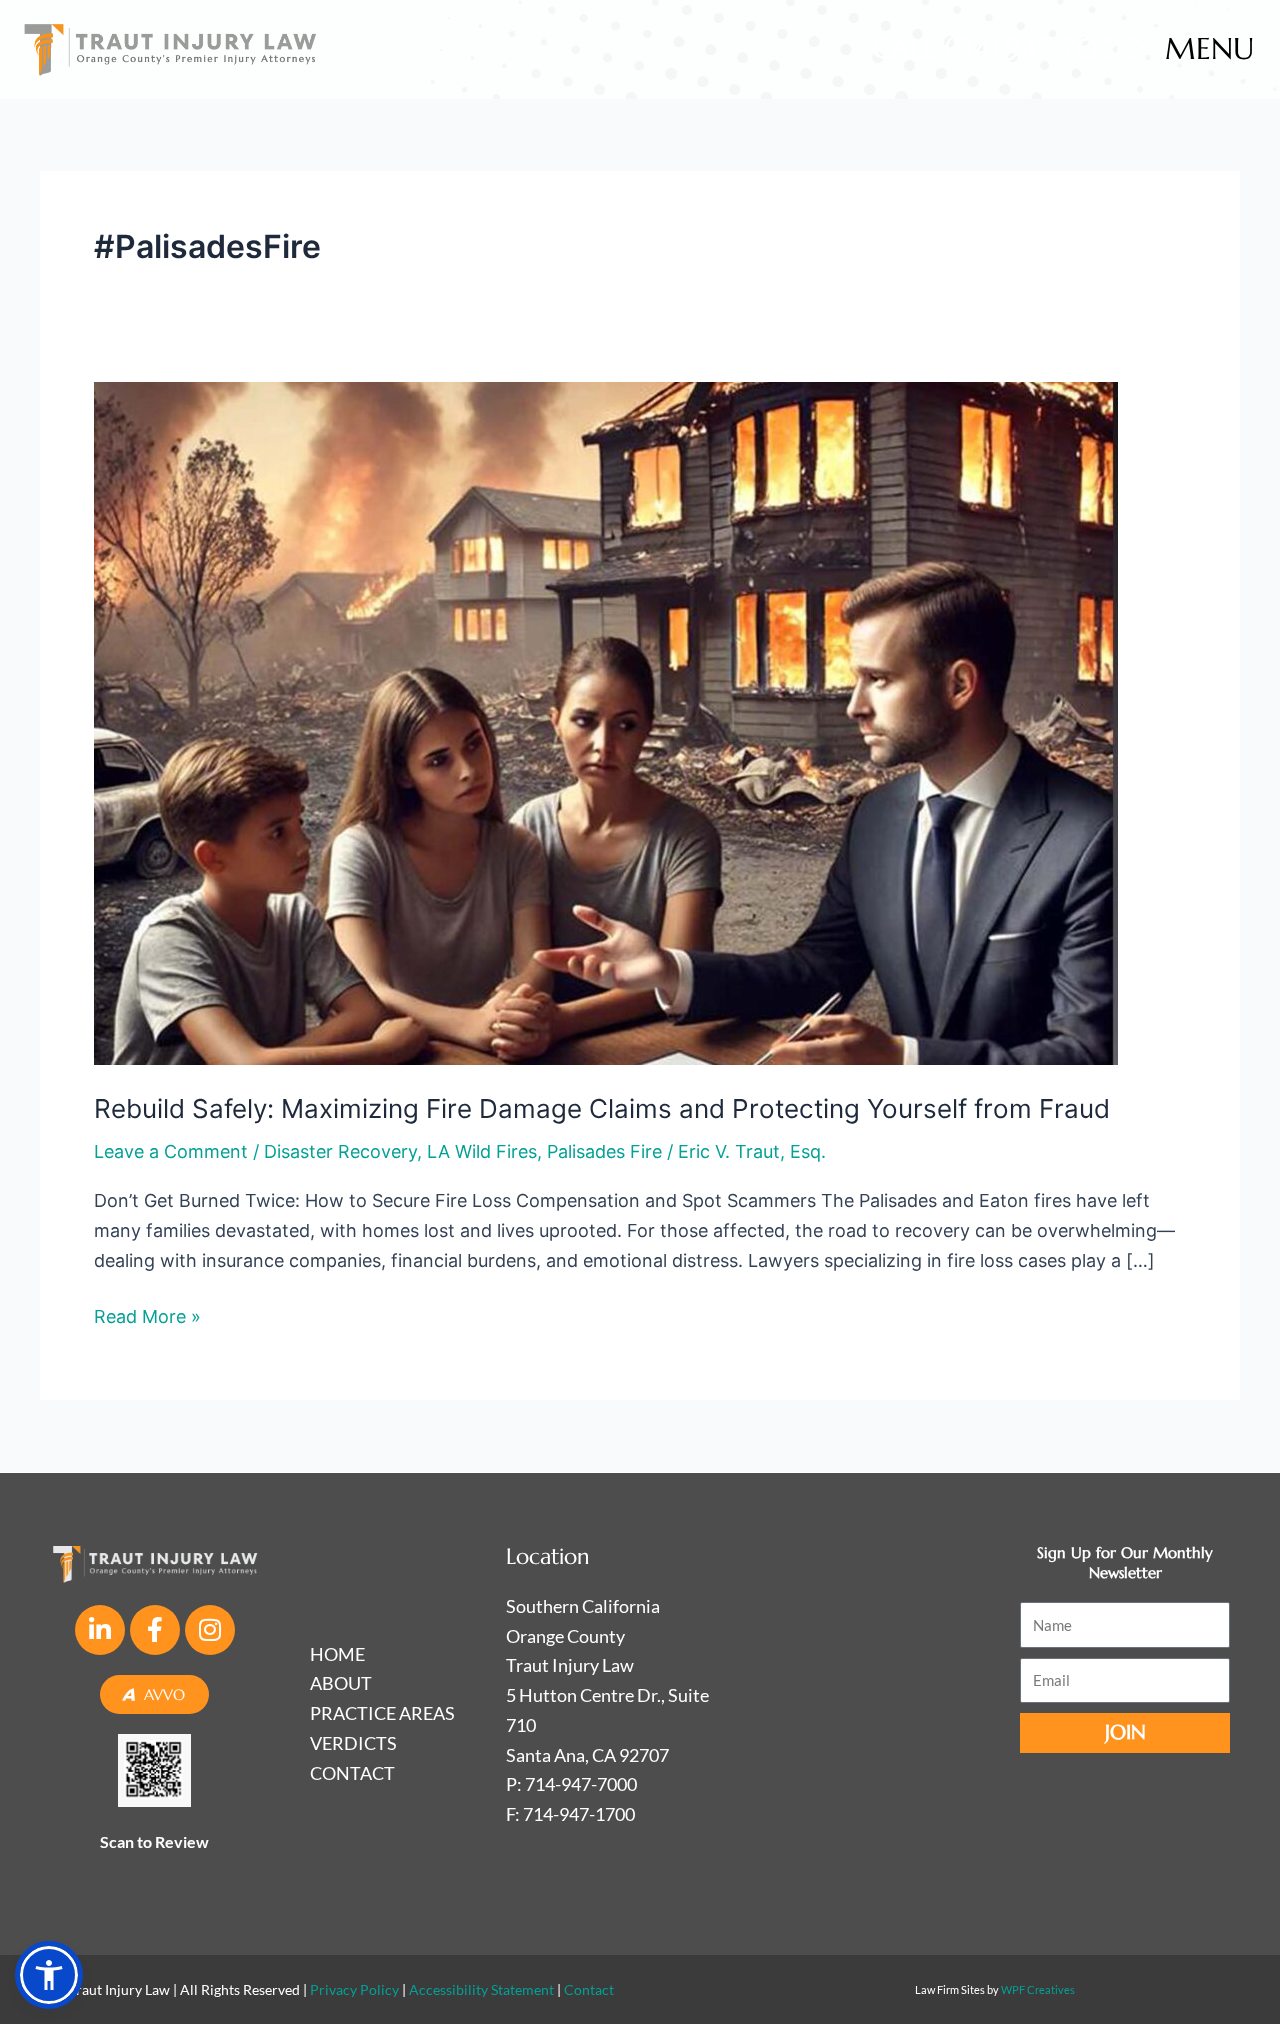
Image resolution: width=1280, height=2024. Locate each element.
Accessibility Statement (481, 1989)
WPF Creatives (1038, 1989)
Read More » (147, 1314)
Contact (589, 1989)
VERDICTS (353, 1743)
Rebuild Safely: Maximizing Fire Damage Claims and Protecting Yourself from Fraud (602, 1108)
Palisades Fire (604, 1151)
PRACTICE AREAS (382, 1713)
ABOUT (341, 1683)
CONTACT (352, 1773)
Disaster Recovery (340, 1151)
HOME (337, 1654)
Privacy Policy (354, 1989)
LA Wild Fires (482, 1151)
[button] (49, 1975)
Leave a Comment (171, 1151)
